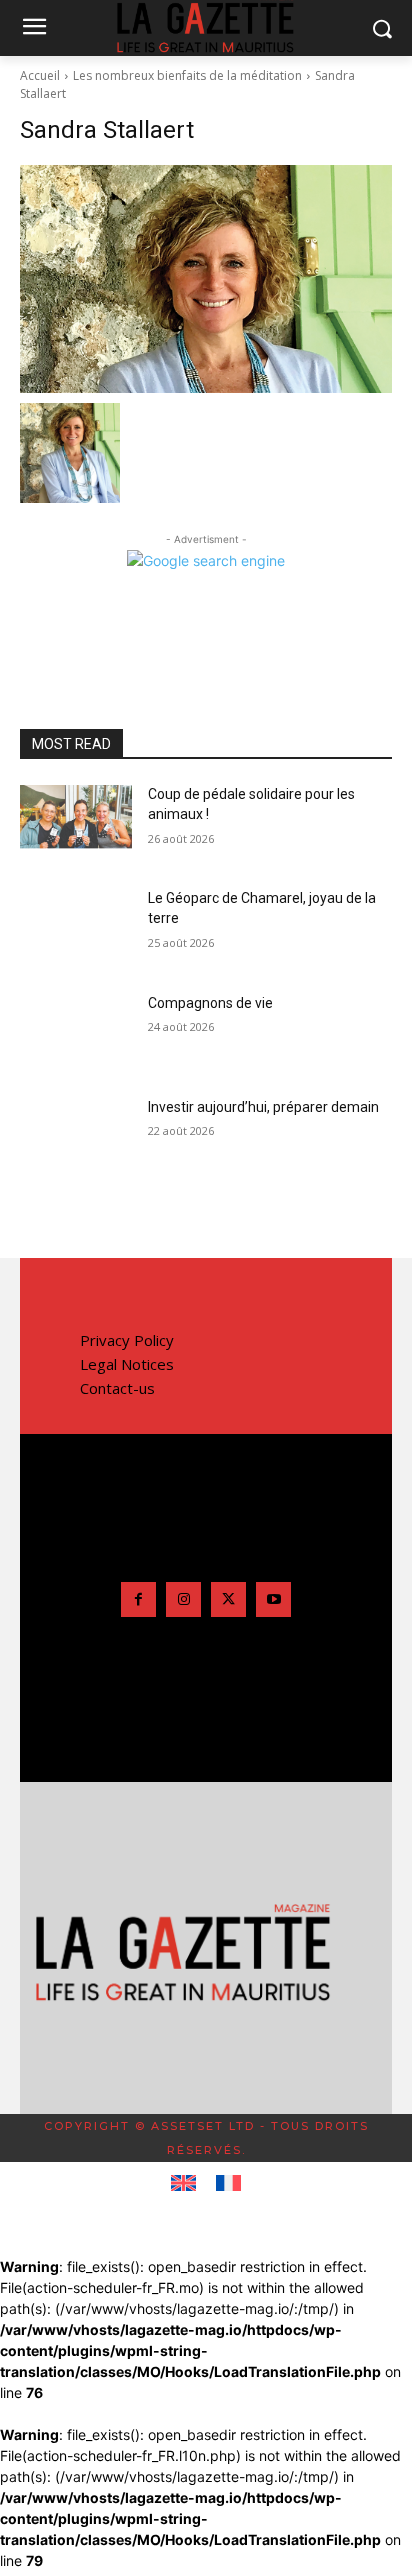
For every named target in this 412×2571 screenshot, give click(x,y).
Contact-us (117, 1388)
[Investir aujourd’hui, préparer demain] (76, 1137)
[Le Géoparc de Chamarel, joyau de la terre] (76, 928)
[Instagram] (183, 1599)
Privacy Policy (127, 1340)
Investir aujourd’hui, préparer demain (263, 1107)
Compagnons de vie (210, 1003)
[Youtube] (273, 1599)
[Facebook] (138, 1599)
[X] (228, 1599)
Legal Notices (127, 1364)
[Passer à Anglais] (183, 2184)
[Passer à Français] (228, 2184)
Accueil (40, 75)
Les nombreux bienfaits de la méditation (187, 75)
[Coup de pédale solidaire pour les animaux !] (76, 824)
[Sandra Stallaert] (206, 279)
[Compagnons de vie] (76, 1033)
